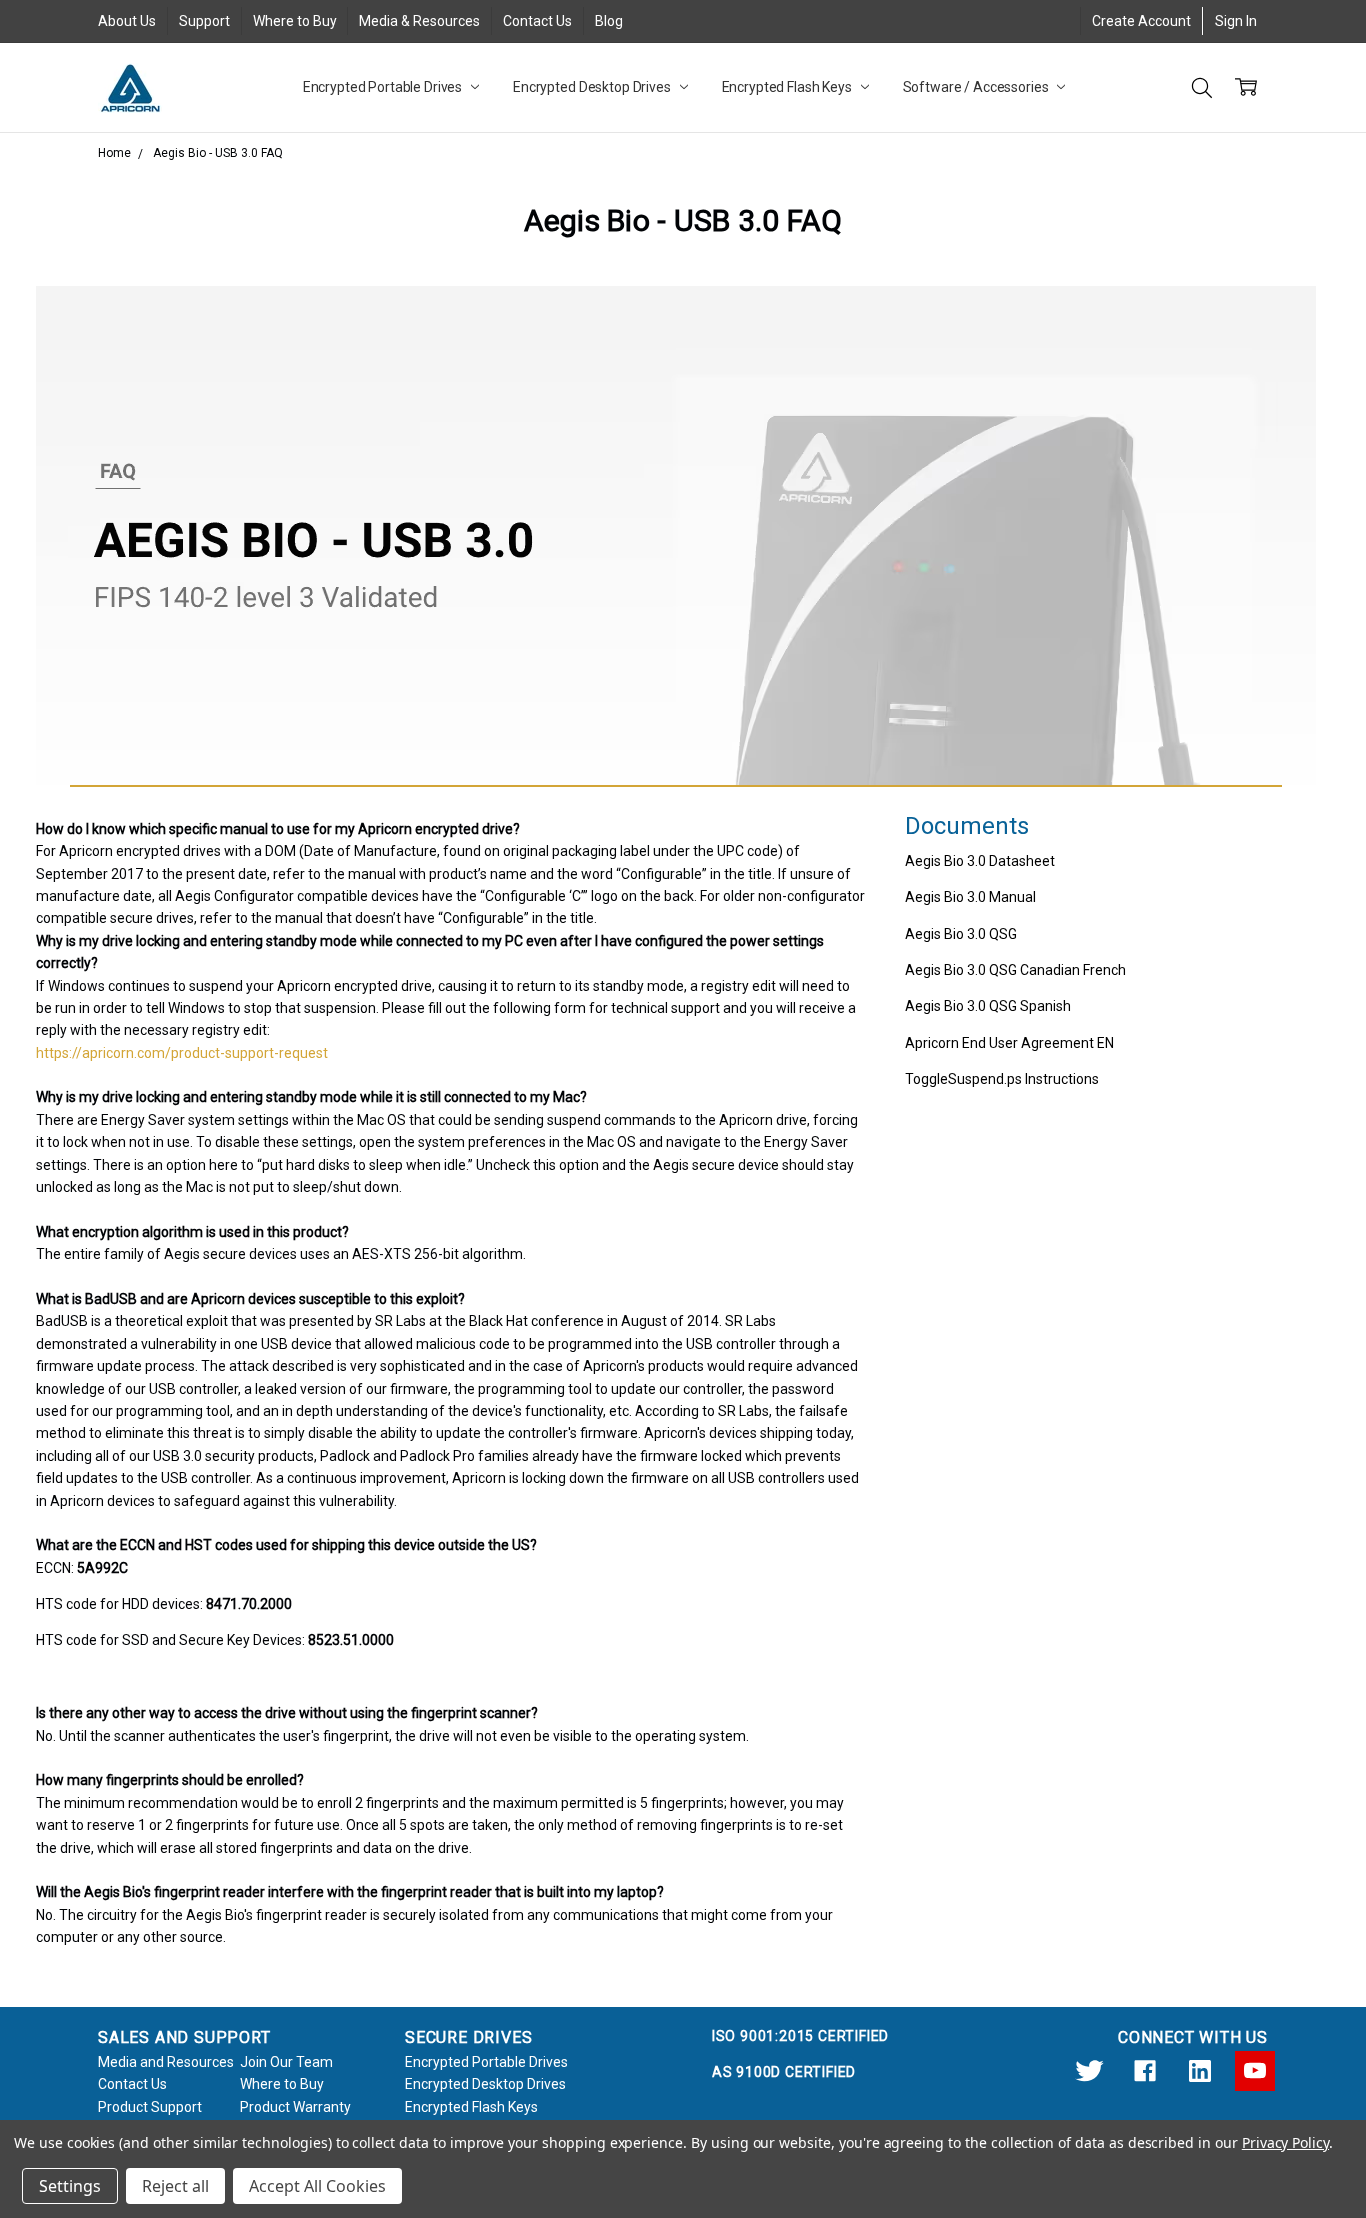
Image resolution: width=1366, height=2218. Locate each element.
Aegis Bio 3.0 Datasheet (980, 861)
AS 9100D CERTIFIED (784, 2072)
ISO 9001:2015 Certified (800, 2036)
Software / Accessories (977, 87)
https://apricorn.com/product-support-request (182, 1053)
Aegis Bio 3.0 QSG (961, 934)
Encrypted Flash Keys (788, 87)
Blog (609, 21)
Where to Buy (295, 21)
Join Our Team (286, 2062)
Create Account (1141, 21)
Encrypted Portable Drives (384, 87)
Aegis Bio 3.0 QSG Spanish (988, 1006)
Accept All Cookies (317, 2186)
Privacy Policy (1285, 2142)
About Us (127, 21)
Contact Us (537, 21)
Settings (70, 2186)
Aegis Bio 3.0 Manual (970, 897)
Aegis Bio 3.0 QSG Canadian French (1015, 970)
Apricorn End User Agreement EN (1009, 1043)
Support (204, 21)
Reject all (175, 2186)
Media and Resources (166, 2062)
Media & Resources (419, 21)
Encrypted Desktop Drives (593, 87)
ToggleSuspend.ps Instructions (1002, 1079)
